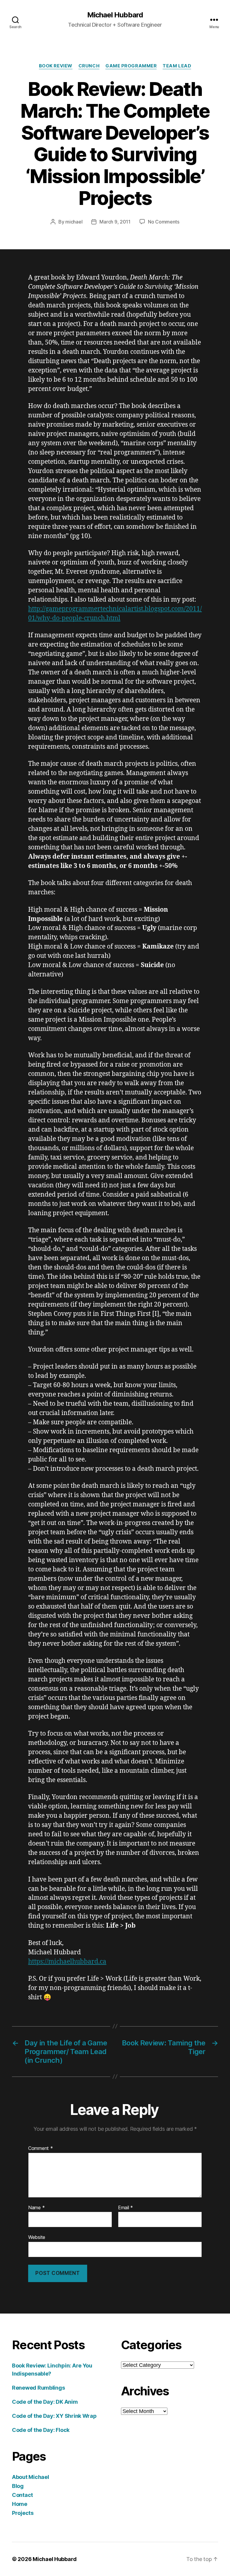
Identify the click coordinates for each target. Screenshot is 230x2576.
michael (74, 222)
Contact (22, 2495)
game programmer (131, 66)
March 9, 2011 (115, 222)
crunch (89, 66)
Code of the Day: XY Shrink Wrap (54, 2416)
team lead (177, 66)
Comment (41, 2148)
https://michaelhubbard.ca (67, 1962)
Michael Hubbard (115, 15)
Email (125, 2208)
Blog (18, 2486)
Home (20, 2504)
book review (56, 66)
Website (37, 2237)
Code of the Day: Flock (41, 2430)
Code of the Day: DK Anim (45, 2402)
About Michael (31, 2477)
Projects (23, 2513)
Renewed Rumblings (38, 2388)
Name (36, 2208)
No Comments (164, 222)
